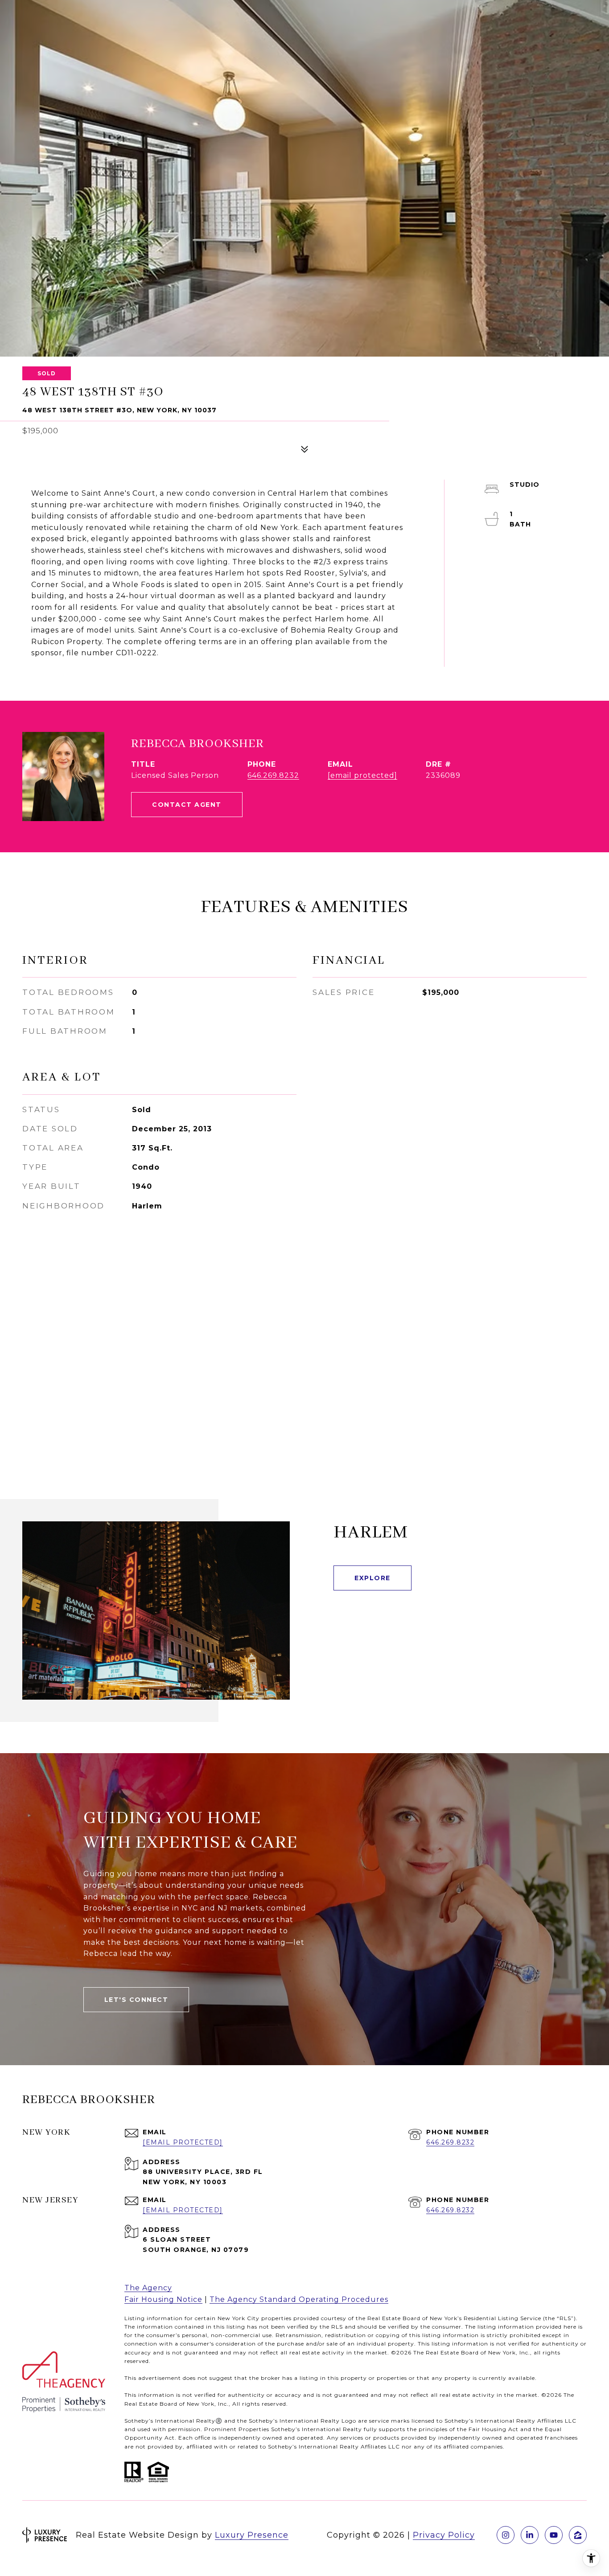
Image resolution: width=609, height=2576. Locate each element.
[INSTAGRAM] (506, 2535)
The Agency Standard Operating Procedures (299, 2299)
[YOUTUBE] (554, 2535)
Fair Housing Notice (163, 2299)
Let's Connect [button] (136, 2000)
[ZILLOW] (578, 2535)
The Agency (148, 2288)
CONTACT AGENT (187, 805)
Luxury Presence (252, 2535)
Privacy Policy (444, 2535)
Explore (372, 1578)
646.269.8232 (273, 775)
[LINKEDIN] (530, 2535)
